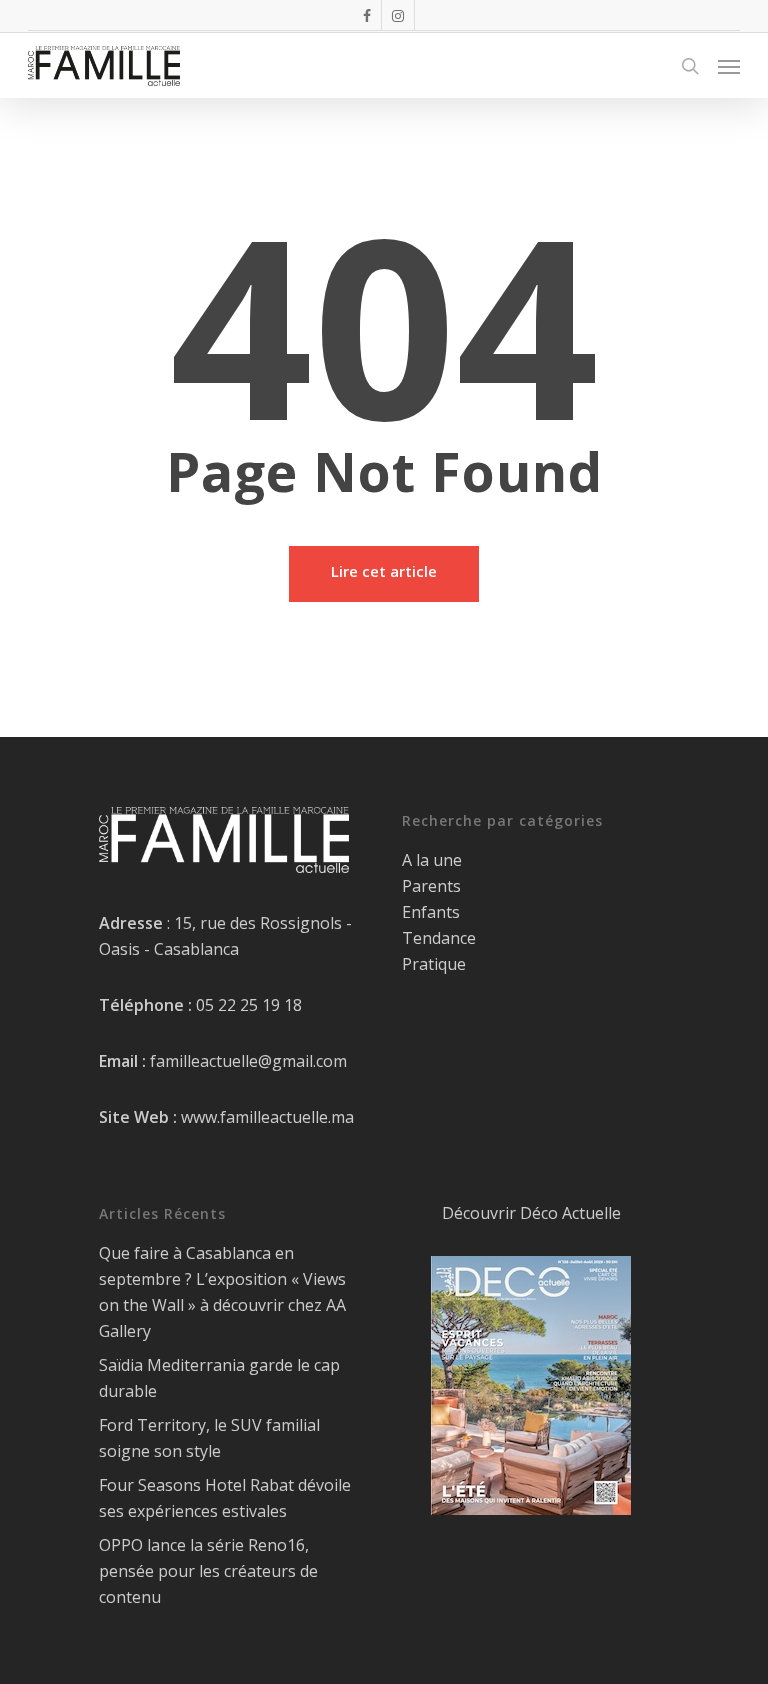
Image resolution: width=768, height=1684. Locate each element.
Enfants (431, 912)
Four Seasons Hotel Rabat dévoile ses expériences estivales (225, 1498)
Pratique (434, 964)
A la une (432, 860)
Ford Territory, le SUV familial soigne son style (209, 1438)
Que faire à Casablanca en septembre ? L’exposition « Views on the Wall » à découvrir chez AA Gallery (222, 1292)
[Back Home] (384, 574)
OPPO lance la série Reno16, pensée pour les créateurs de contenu (208, 1571)
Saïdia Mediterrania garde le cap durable (219, 1378)
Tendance (439, 938)
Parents (431, 886)
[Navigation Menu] (729, 66)
